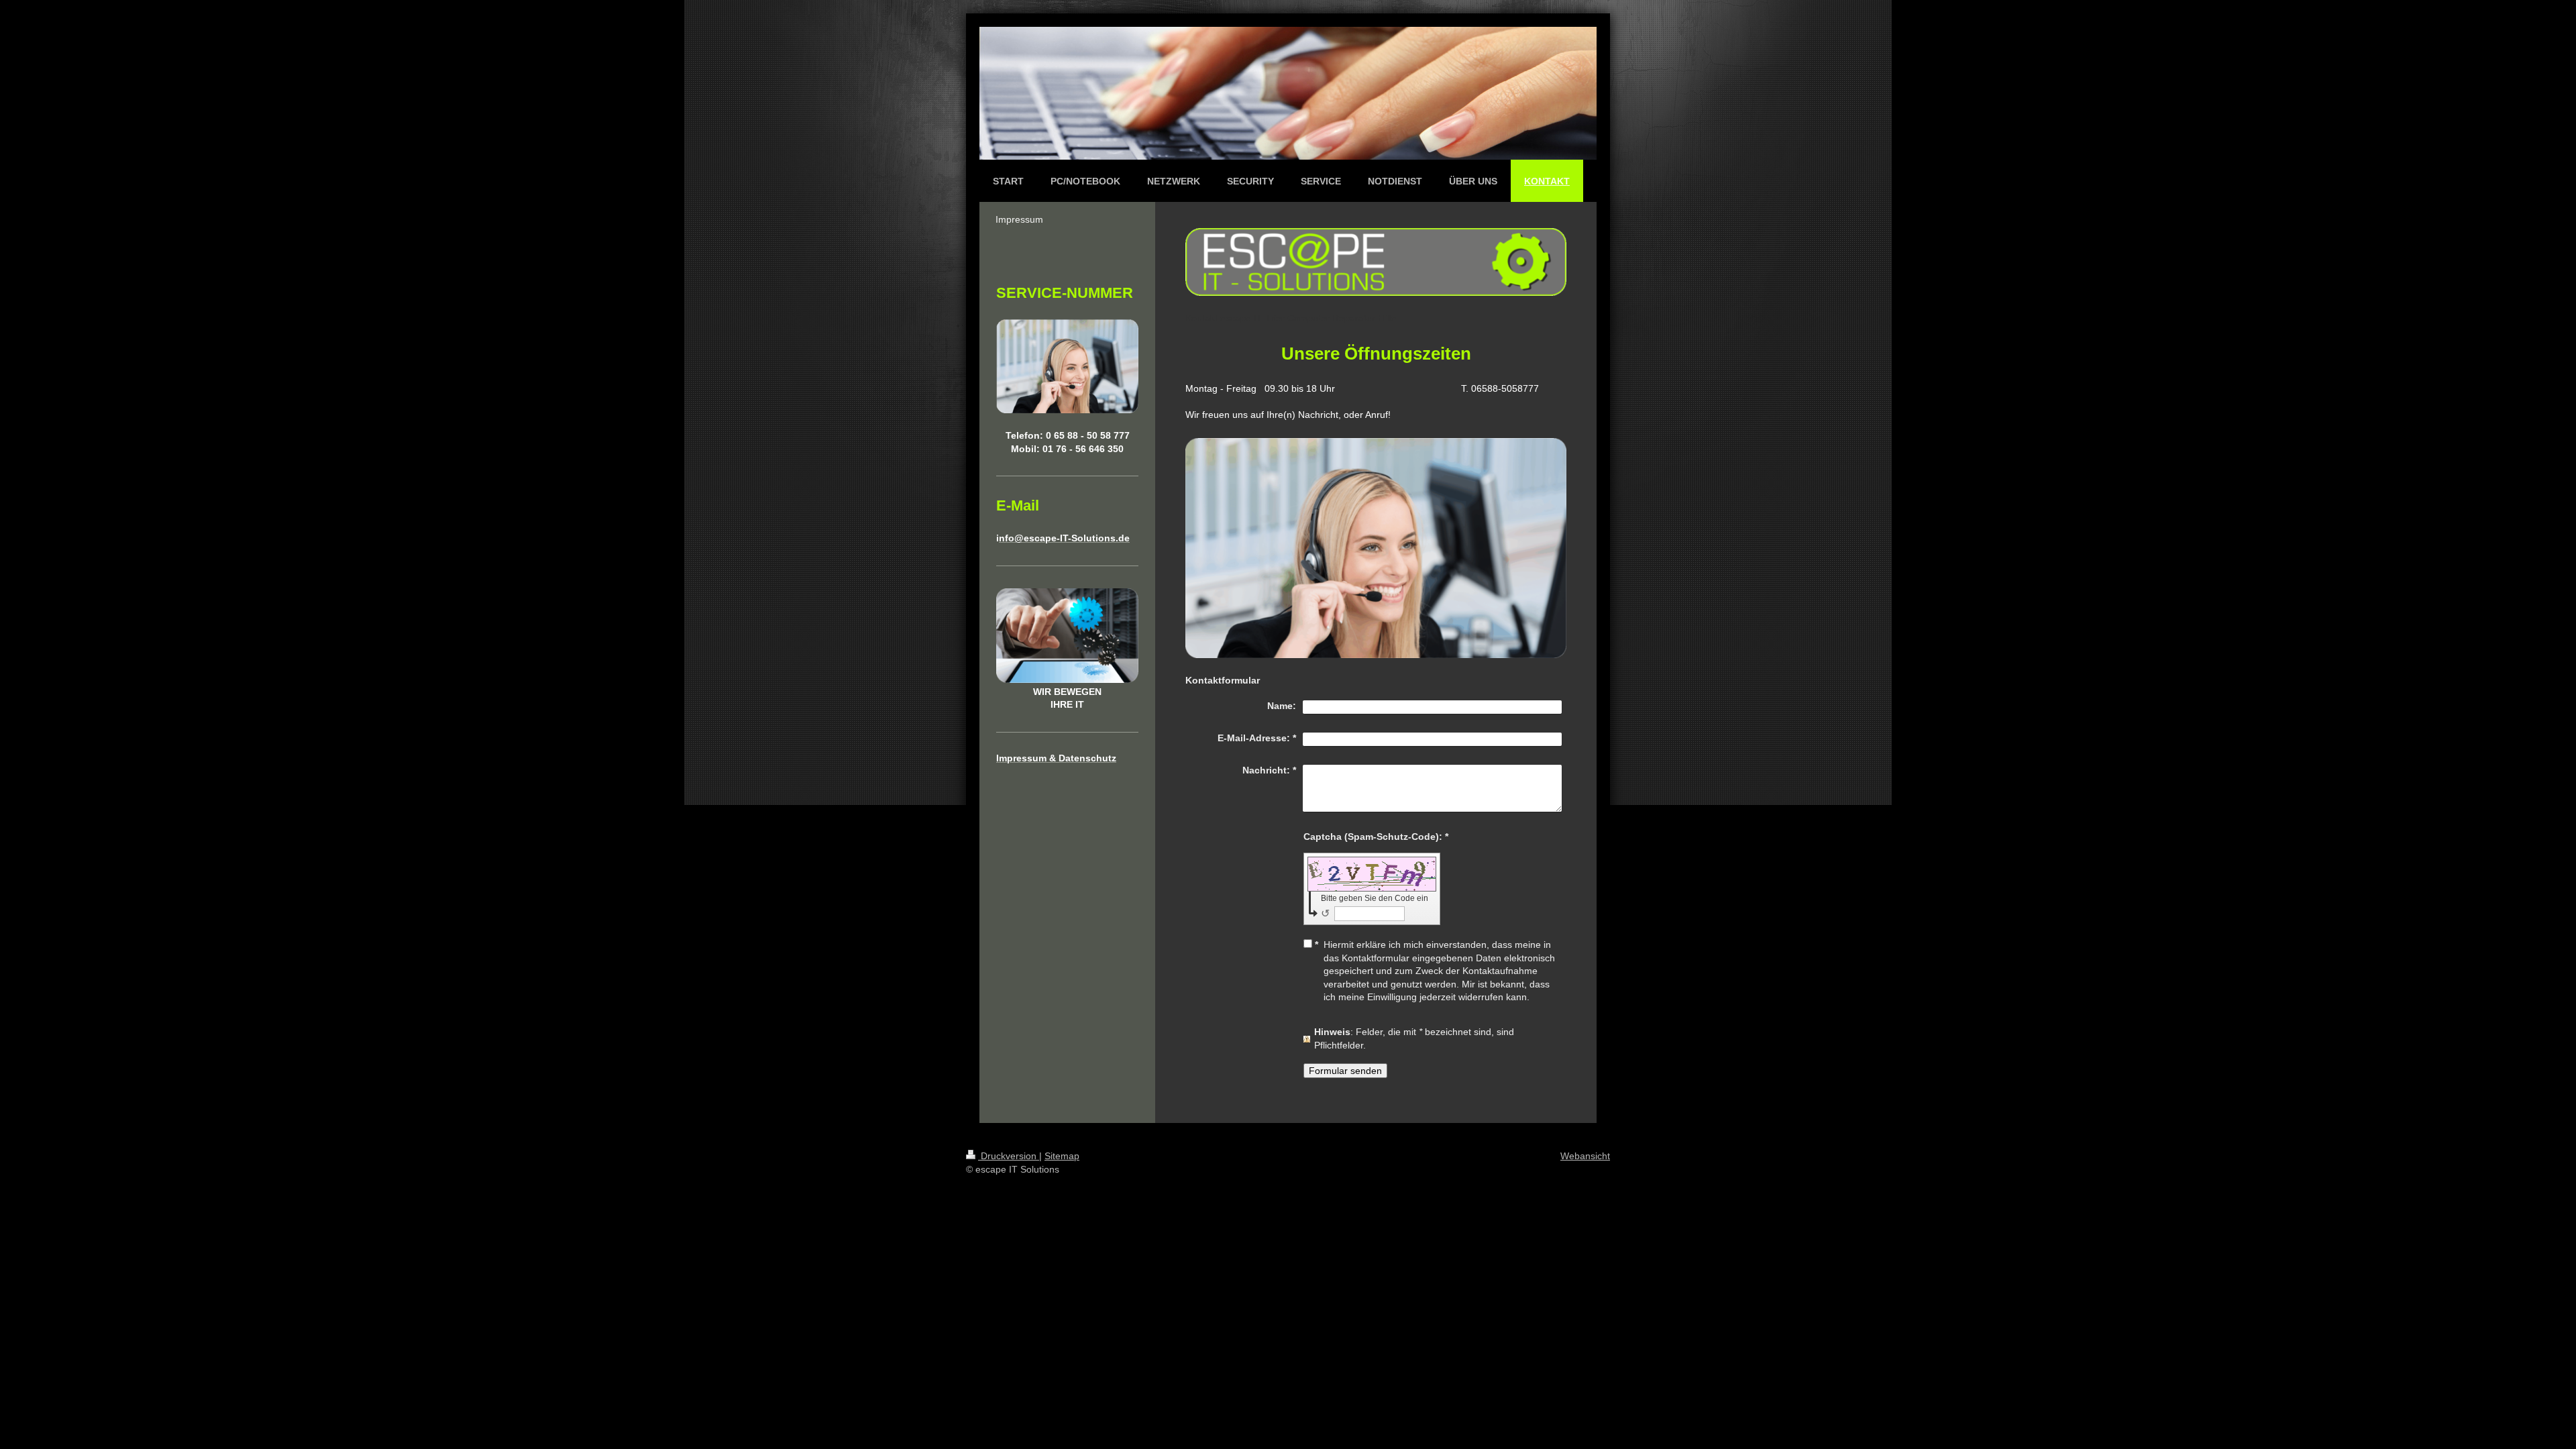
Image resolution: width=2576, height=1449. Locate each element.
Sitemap (1062, 1156)
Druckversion (1009, 1156)
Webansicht (1585, 1156)
